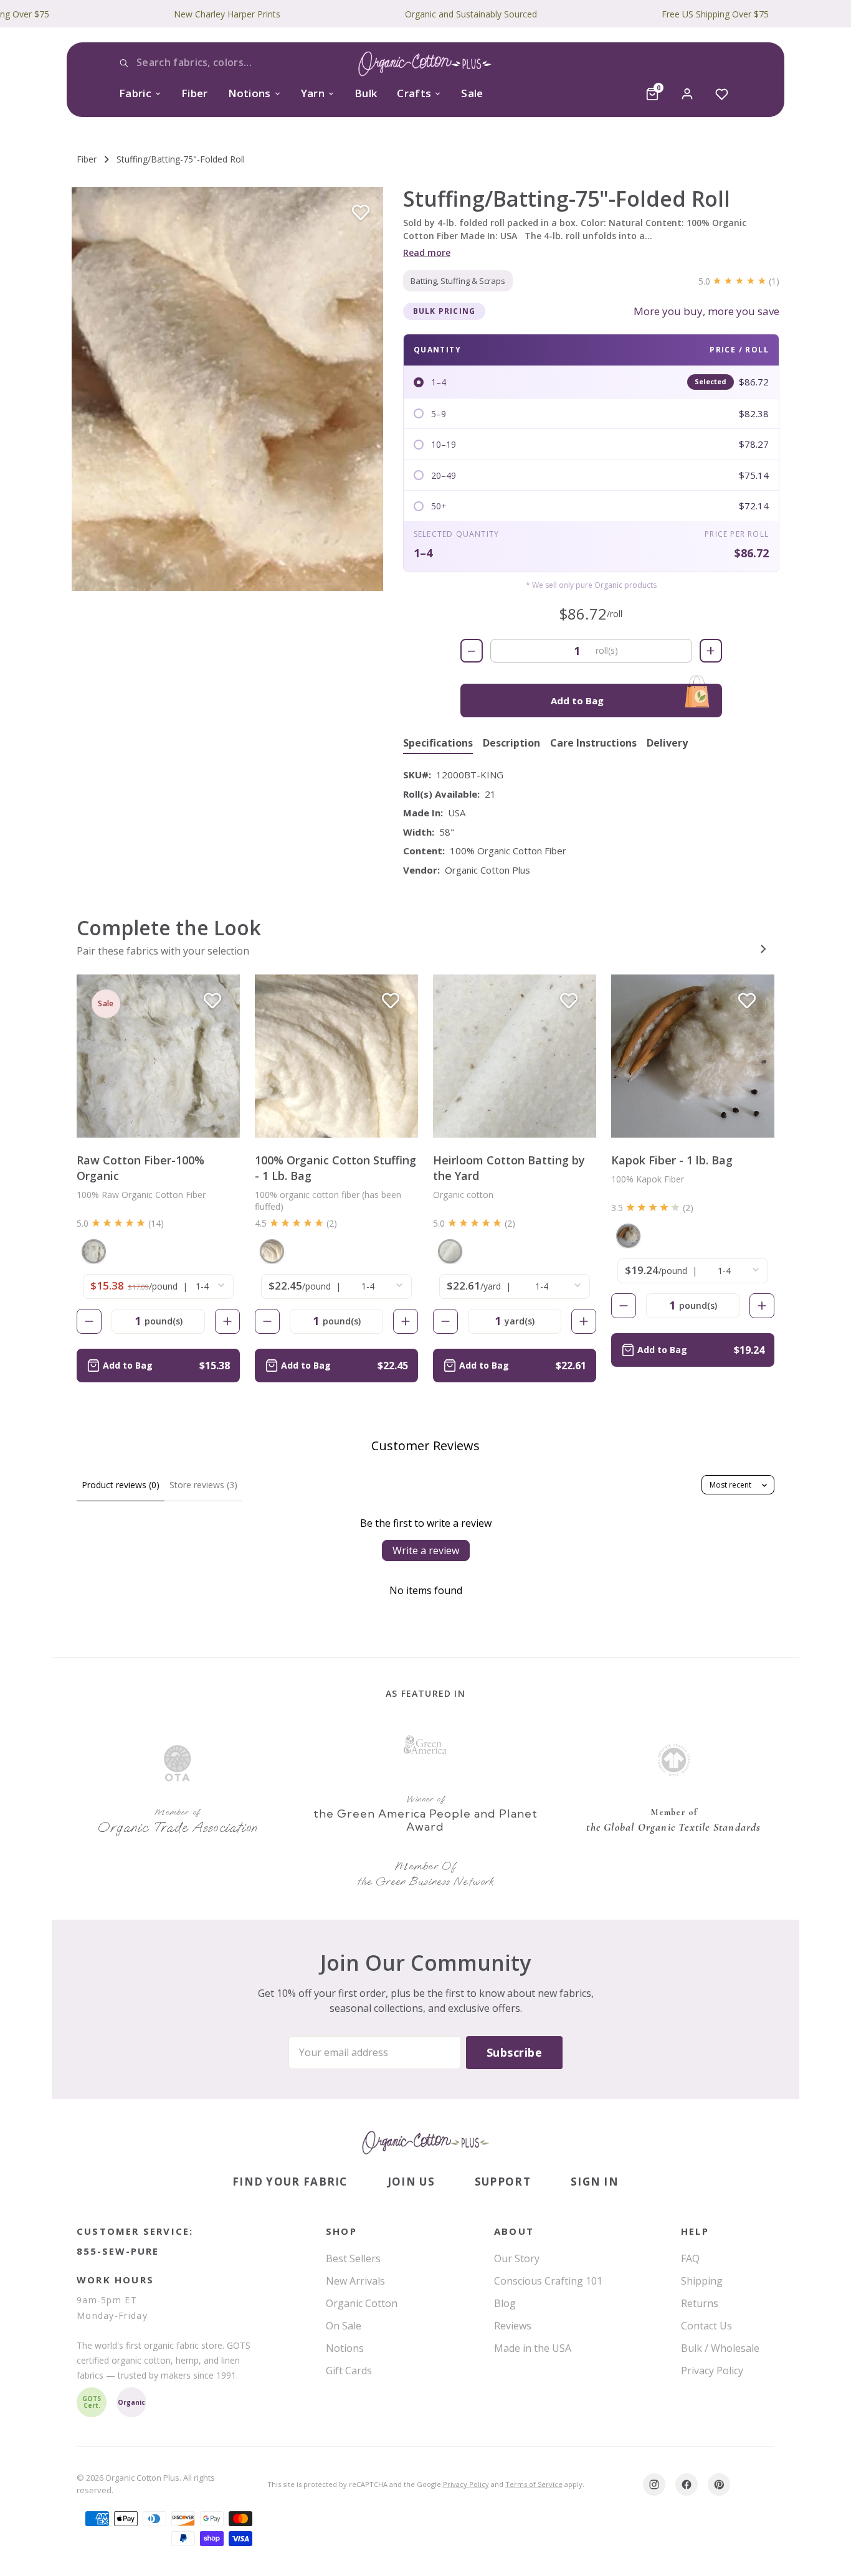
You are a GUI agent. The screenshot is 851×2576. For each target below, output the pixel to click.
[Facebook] (687, 2484)
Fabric (135, 93)
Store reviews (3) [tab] (203, 1485)
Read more (427, 252)
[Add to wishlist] (361, 213)
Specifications (438, 743)
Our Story (517, 2258)
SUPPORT (503, 2182)
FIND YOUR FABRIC (290, 2182)
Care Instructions (593, 743)
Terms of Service (534, 2484)
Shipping (702, 2281)
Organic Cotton (362, 2303)
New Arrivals (355, 2281)
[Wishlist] (722, 94)
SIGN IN (595, 2182)
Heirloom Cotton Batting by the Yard (509, 1168)
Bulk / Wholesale (720, 2348)
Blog (505, 2303)
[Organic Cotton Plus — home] (425, 66)
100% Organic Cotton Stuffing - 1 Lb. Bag (335, 1168)
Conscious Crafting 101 (548, 2281)
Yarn (313, 93)
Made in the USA (533, 2348)
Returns (700, 2303)
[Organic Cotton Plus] (425, 2143)
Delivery (667, 743)
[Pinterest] (719, 2484)
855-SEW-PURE (118, 2251)
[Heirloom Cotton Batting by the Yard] (515, 1056)
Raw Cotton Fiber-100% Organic (140, 1168)
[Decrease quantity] (89, 1321)
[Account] (687, 94)
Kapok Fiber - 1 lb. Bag (672, 1160)
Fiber (195, 93)
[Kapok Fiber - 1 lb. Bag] (693, 1056)
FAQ (690, 2258)
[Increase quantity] (227, 1321)
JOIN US (411, 2182)
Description (511, 743)
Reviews (513, 2326)
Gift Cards (349, 2371)
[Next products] (763, 949)
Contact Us (706, 2326)
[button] (227, 389)
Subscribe (514, 2052)
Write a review (426, 1550)
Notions (250, 93)
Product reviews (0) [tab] (121, 1485)
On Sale (344, 2326)
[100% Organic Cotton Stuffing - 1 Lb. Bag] (336, 1056)
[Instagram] (654, 2484)
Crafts (414, 93)
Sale (472, 93)
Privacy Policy (712, 2371)
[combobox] (211, 63)
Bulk (366, 93)
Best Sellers (353, 2258)
